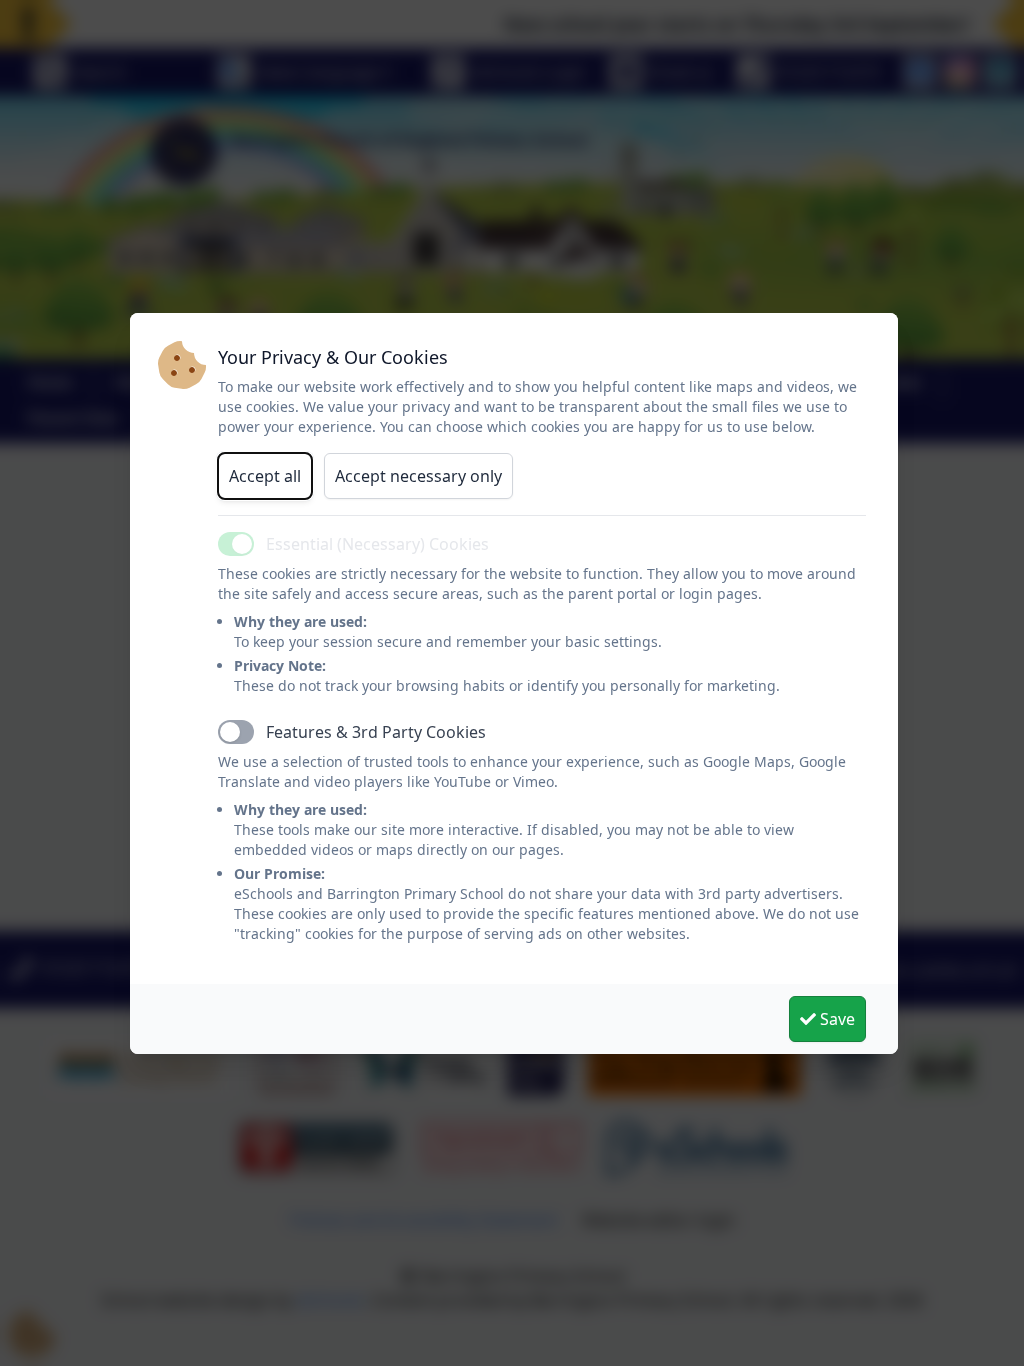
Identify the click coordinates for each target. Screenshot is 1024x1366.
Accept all (265, 476)
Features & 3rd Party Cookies (376, 732)
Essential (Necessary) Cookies (377, 544)
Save (835, 1019)
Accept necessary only (418, 476)
